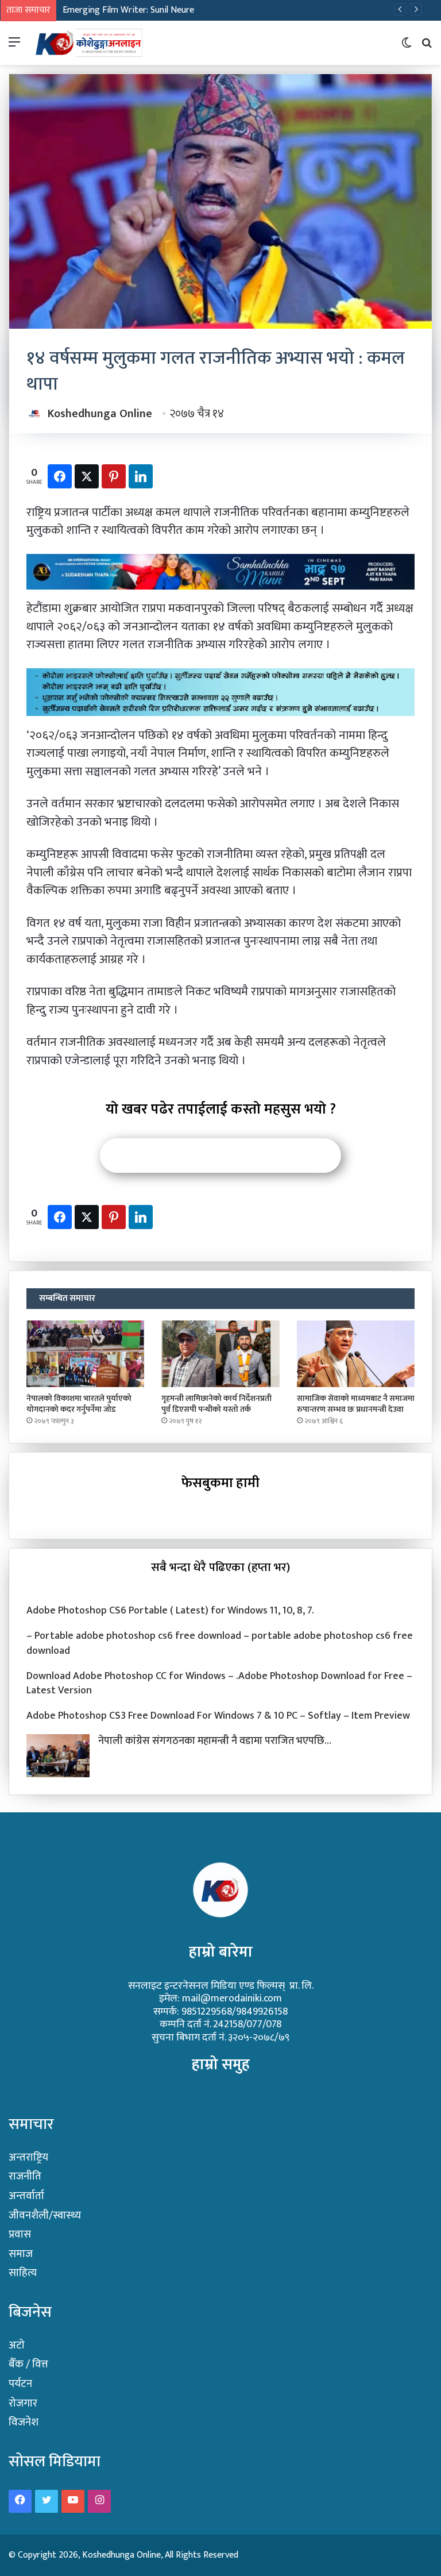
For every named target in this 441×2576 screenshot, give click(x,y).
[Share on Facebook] (60, 476)
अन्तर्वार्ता (26, 2196)
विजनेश (24, 2422)
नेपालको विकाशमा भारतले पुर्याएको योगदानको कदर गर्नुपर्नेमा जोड (79, 1404)
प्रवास (20, 2234)
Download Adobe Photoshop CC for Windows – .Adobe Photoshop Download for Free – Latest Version (219, 1683)
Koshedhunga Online (100, 414)
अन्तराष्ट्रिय (28, 2157)
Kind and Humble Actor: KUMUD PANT (136, 10)
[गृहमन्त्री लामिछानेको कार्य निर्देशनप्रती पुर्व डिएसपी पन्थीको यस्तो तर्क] (220, 1354)
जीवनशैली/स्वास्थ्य (45, 2215)
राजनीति (25, 2176)
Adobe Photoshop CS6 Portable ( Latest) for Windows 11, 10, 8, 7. (170, 1611)
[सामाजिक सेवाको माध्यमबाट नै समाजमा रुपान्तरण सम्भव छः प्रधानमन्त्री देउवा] (356, 1354)
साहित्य (23, 2273)
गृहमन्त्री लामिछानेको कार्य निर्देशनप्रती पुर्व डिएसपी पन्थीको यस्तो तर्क (216, 1404)
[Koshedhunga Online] (88, 43)
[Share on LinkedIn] (141, 476)
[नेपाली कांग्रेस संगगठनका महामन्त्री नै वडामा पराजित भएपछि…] (58, 1756)
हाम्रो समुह (221, 2064)
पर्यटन (20, 2384)
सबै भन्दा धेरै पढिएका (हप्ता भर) (220, 1567)
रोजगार (23, 2403)
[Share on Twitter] (87, 476)
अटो (17, 2345)
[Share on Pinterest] (114, 476)
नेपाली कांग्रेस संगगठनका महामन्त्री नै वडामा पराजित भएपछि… (215, 1741)
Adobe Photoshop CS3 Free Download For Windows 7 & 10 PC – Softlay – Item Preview (218, 1716)
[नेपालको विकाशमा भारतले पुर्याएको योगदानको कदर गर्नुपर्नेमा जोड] (85, 1354)
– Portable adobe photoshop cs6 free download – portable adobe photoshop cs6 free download (220, 1643)
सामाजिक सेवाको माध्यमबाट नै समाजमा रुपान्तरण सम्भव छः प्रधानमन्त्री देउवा (356, 1404)
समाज (21, 2254)
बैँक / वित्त (28, 2364)
